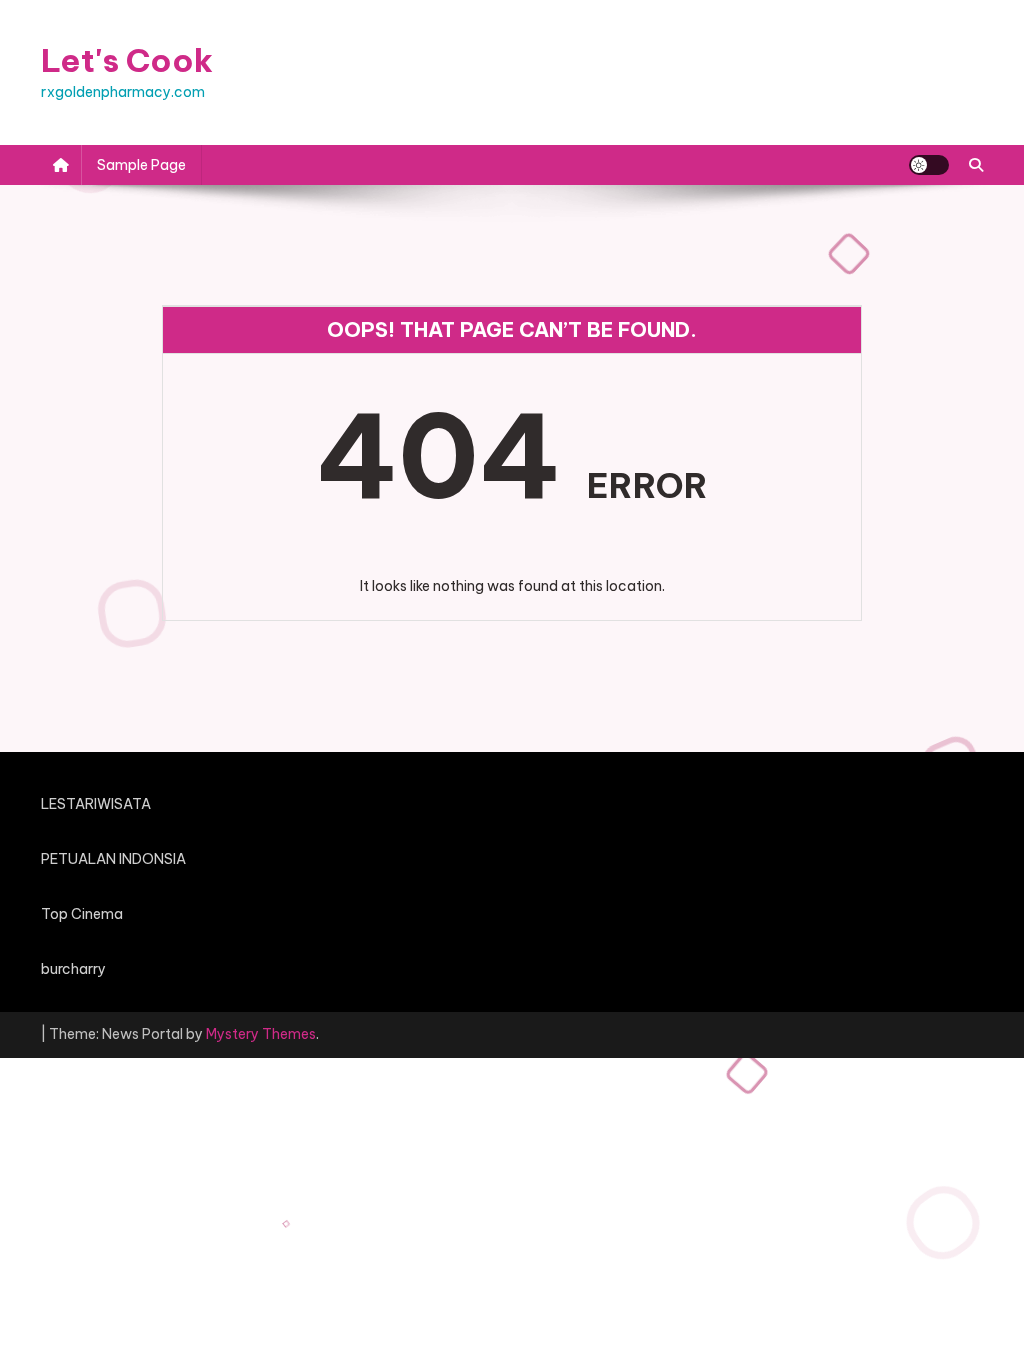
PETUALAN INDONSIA (113, 859)
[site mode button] (929, 165)
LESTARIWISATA (96, 804)
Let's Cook (127, 60)
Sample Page (141, 165)
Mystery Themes (261, 1034)
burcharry (73, 969)
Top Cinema (82, 914)
